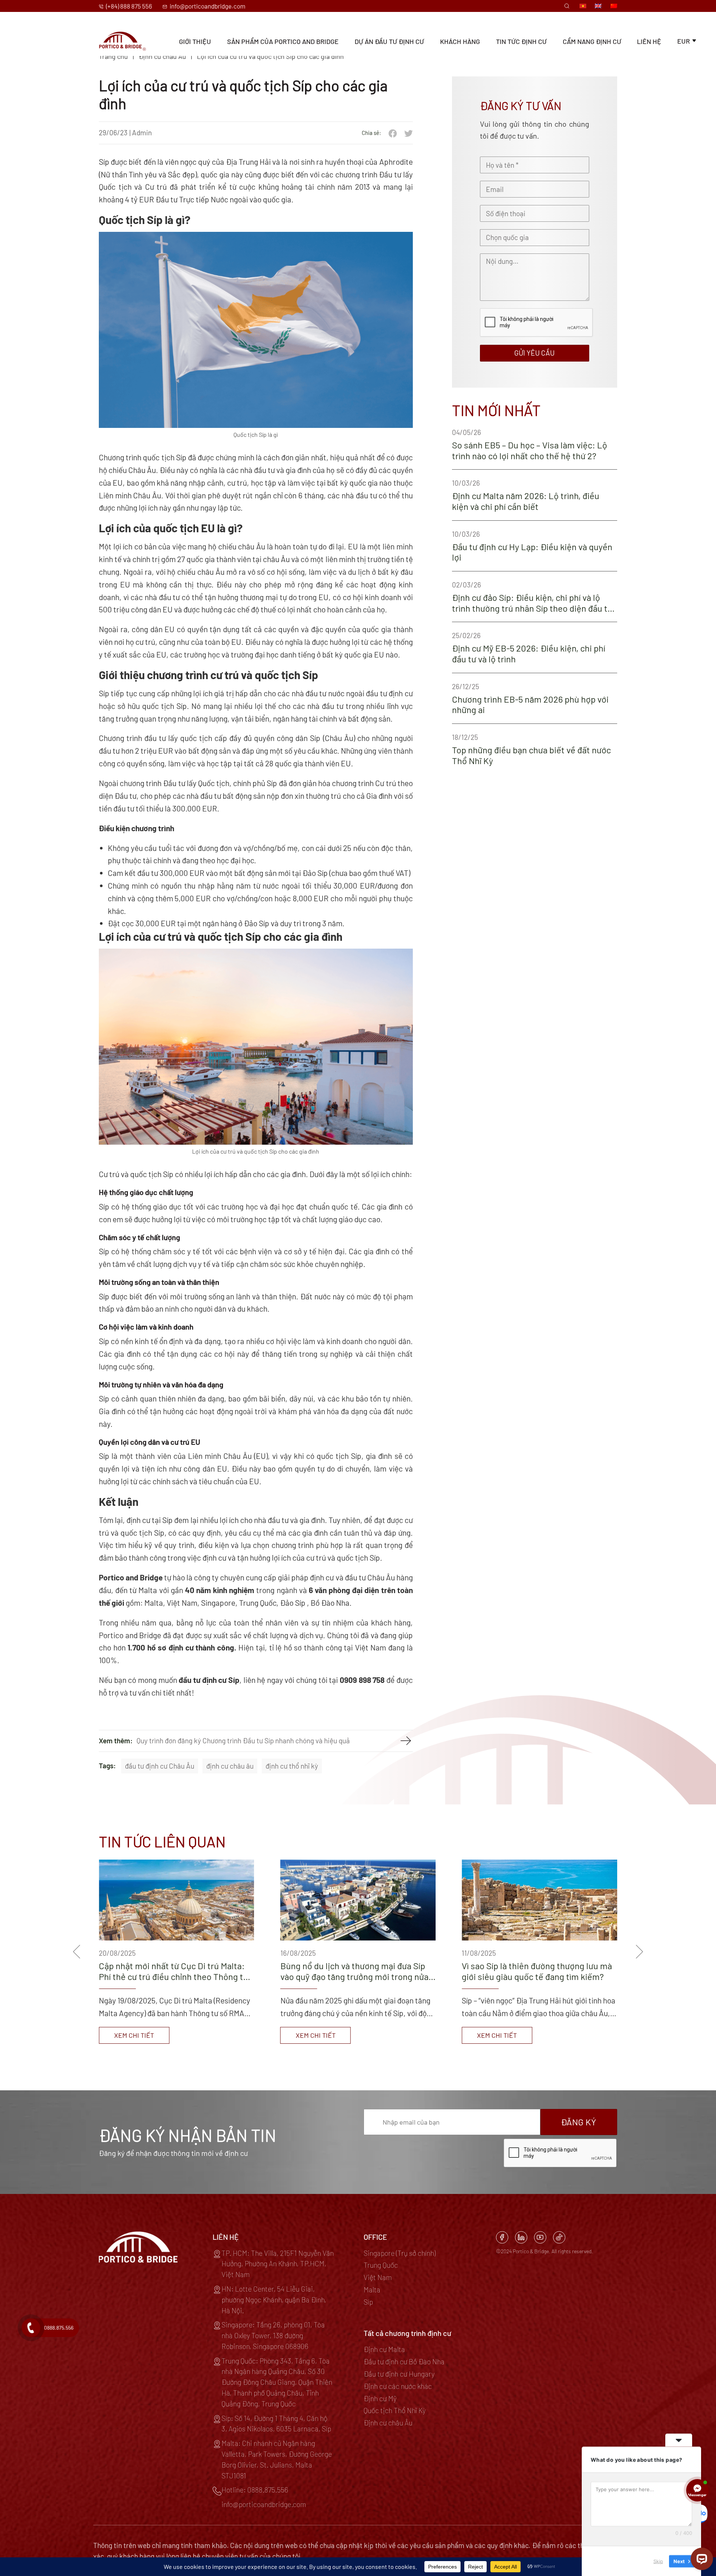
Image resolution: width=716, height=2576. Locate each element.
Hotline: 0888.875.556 (255, 2490)
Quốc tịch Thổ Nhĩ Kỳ (395, 2410)
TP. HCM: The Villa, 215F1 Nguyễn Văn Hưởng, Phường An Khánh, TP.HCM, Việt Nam (278, 2264)
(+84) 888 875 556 (128, 6)
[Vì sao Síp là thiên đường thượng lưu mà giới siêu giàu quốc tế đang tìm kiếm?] (177, 1952)
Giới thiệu (195, 41)
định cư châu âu (230, 1766)
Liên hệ (649, 41)
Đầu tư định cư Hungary (399, 2374)
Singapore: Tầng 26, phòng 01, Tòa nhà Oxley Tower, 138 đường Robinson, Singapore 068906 (273, 2335)
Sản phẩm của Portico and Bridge (283, 41)
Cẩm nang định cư (592, 41)
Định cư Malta (384, 2349)
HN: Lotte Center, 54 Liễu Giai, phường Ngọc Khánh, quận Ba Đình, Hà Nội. (274, 2300)
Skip (658, 2561)
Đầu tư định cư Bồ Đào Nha (404, 2361)
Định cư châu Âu (388, 2423)
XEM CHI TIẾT (134, 2035)
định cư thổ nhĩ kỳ (292, 1766)
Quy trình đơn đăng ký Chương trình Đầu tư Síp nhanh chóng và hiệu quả (243, 1741)
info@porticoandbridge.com (207, 6)
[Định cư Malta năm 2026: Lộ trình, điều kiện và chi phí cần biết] (535, 495)
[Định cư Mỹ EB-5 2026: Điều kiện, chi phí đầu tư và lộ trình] (535, 647)
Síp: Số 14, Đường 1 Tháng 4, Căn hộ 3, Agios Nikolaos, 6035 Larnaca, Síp (276, 2424)
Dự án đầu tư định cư (389, 41)
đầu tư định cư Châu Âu (160, 1766)
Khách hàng (460, 41)
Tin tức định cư (521, 41)
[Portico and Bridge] (123, 41)
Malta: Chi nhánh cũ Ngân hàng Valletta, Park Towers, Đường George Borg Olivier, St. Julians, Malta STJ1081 (277, 2459)
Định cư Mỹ (380, 2398)
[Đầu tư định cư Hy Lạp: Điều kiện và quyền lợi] (535, 546)
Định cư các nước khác (398, 2386)
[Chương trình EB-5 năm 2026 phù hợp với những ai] (535, 698)
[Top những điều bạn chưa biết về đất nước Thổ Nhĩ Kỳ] (535, 749)
